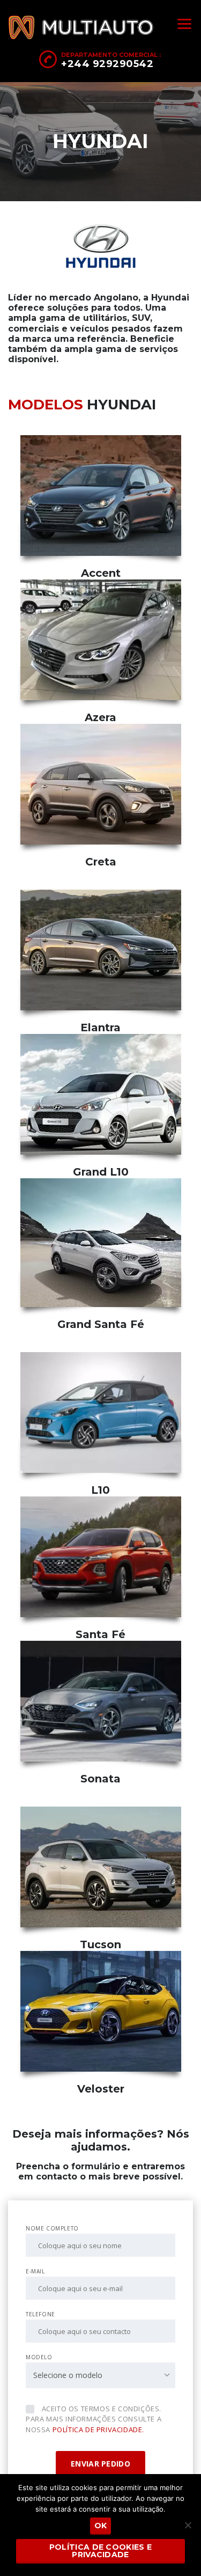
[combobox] (100, 2375)
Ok (101, 2526)
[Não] (188, 2525)
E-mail (35, 2271)
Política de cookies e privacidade (100, 2551)
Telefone (40, 2314)
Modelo (39, 2357)
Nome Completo (52, 2228)
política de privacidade (98, 2430)
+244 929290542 (107, 64)
